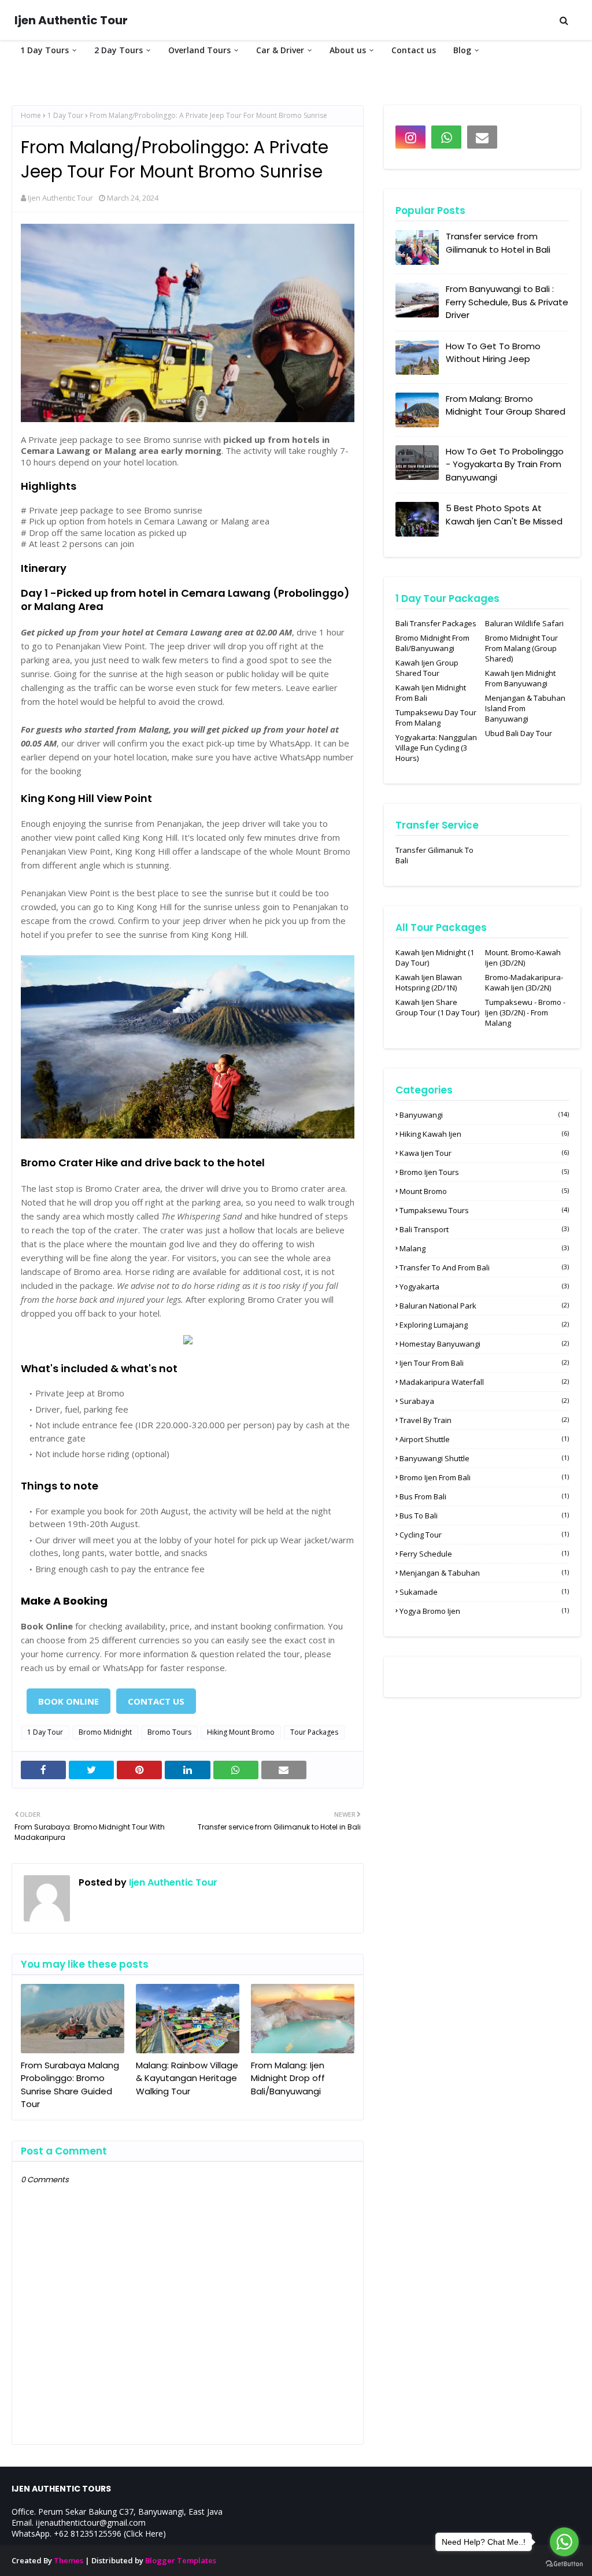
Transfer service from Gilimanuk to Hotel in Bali (498, 243)
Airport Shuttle (484, 1439)
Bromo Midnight (105, 1732)
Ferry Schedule (484, 1554)
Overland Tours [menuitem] (199, 50)
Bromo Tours (169, 1732)
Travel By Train (484, 1420)
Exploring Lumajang (484, 1325)
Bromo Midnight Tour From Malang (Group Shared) (521, 648)
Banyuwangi (484, 1115)
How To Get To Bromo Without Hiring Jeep (493, 353)
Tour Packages (314, 1732)
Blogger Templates (181, 2560)
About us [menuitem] (348, 50)
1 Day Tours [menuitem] (45, 50)
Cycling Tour (484, 1535)
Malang (484, 1248)
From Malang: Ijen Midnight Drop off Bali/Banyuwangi (288, 2078)
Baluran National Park (484, 1306)
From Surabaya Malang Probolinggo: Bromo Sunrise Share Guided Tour (70, 2085)
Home (31, 115)
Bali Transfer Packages (436, 623)
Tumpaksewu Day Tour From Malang (436, 718)
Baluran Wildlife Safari (524, 623)
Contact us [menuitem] (414, 50)
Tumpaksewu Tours (484, 1210)
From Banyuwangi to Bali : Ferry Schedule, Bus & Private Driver (507, 302)
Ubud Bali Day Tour (519, 733)
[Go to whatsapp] (564, 2542)
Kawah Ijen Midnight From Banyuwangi (520, 678)
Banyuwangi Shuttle (484, 1458)
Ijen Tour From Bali (484, 1363)
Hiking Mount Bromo (241, 1732)
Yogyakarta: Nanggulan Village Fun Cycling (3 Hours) (436, 748)
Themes (69, 2560)
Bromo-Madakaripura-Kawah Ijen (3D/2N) (524, 982)
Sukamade (484, 1592)
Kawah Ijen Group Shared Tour (427, 668)
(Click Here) (145, 2534)
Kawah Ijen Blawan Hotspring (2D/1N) (429, 982)
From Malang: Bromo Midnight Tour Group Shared (506, 405)
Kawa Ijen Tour (484, 1153)
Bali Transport (484, 1229)
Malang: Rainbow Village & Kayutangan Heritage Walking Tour (187, 2078)
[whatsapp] (446, 137)
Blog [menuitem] (462, 50)
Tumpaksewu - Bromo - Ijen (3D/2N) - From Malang (525, 1012)
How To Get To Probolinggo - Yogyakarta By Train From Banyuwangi (505, 464)
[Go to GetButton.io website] (564, 2564)
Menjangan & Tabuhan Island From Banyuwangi (525, 708)
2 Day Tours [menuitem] (119, 50)
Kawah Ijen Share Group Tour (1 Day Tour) (437, 1007)
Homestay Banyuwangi (484, 1344)
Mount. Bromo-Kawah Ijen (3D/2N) (523, 958)
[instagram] (410, 137)
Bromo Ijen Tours (484, 1172)
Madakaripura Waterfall (484, 1382)
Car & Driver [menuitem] (280, 50)
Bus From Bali (484, 1496)
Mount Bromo (484, 1191)
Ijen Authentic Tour (71, 20)
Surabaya (484, 1401)
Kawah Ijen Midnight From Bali (431, 693)
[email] (482, 137)
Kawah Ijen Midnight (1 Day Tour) (435, 958)
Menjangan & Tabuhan (484, 1573)
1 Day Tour (65, 115)
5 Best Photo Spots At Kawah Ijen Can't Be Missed (504, 515)
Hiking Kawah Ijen (484, 1134)
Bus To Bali (484, 1516)
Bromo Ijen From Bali (484, 1477)
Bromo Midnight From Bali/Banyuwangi (432, 643)
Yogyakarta (484, 1287)
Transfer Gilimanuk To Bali (434, 855)
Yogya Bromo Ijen (484, 1611)
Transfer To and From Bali (484, 1267)
